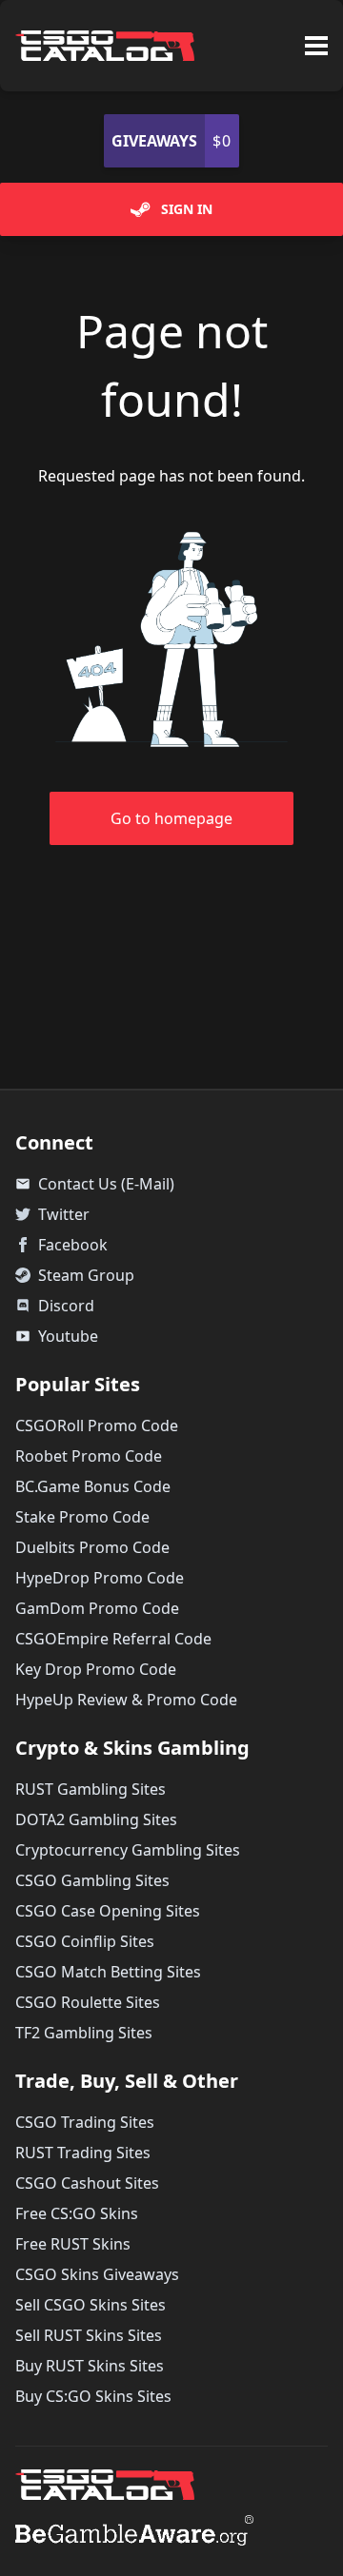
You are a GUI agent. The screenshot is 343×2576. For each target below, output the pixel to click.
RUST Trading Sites (83, 2153)
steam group (86, 1275)
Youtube (57, 1336)
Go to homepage (171, 818)
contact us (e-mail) (95, 1184)
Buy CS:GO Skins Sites (93, 2396)
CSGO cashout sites (87, 2183)
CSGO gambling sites (92, 1880)
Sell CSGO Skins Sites (91, 2305)
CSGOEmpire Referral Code (113, 1639)
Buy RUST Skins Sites (90, 2366)
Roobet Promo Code (89, 1456)
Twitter (64, 1214)
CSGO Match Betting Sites (108, 1972)
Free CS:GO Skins (77, 2213)
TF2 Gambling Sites (84, 2033)
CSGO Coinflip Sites (85, 1941)
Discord (66, 1306)
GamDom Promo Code (97, 1608)
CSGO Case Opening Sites (108, 1911)
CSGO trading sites (85, 2122)
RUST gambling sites (91, 1789)
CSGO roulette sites (88, 2002)
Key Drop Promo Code (96, 1669)
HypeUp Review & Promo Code (126, 1700)
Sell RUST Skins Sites (89, 2335)
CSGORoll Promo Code (97, 1426)
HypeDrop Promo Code (100, 1578)
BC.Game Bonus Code (93, 1486)
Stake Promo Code (82, 1517)
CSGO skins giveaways (97, 2274)
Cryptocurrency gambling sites (128, 1850)
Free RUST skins (73, 2244)
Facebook (73, 1245)
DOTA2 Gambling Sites (96, 1819)
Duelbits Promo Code (92, 1547)
